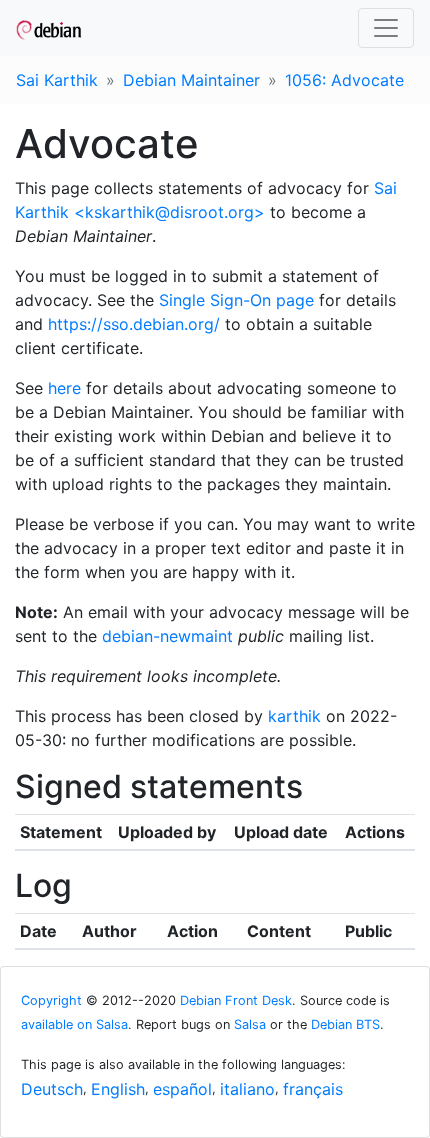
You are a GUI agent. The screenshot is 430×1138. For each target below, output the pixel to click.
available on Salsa (74, 1024)
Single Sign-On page (236, 300)
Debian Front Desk (236, 1000)
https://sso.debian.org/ (134, 324)
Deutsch (52, 1089)
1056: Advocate (344, 80)
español (182, 1089)
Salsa (250, 1024)
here (64, 388)
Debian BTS (345, 1024)
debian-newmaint (167, 636)
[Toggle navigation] (386, 28)
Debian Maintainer (191, 80)
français (313, 1089)
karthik (294, 716)
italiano (247, 1089)
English (118, 1089)
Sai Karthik (57, 80)
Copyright (51, 1000)
